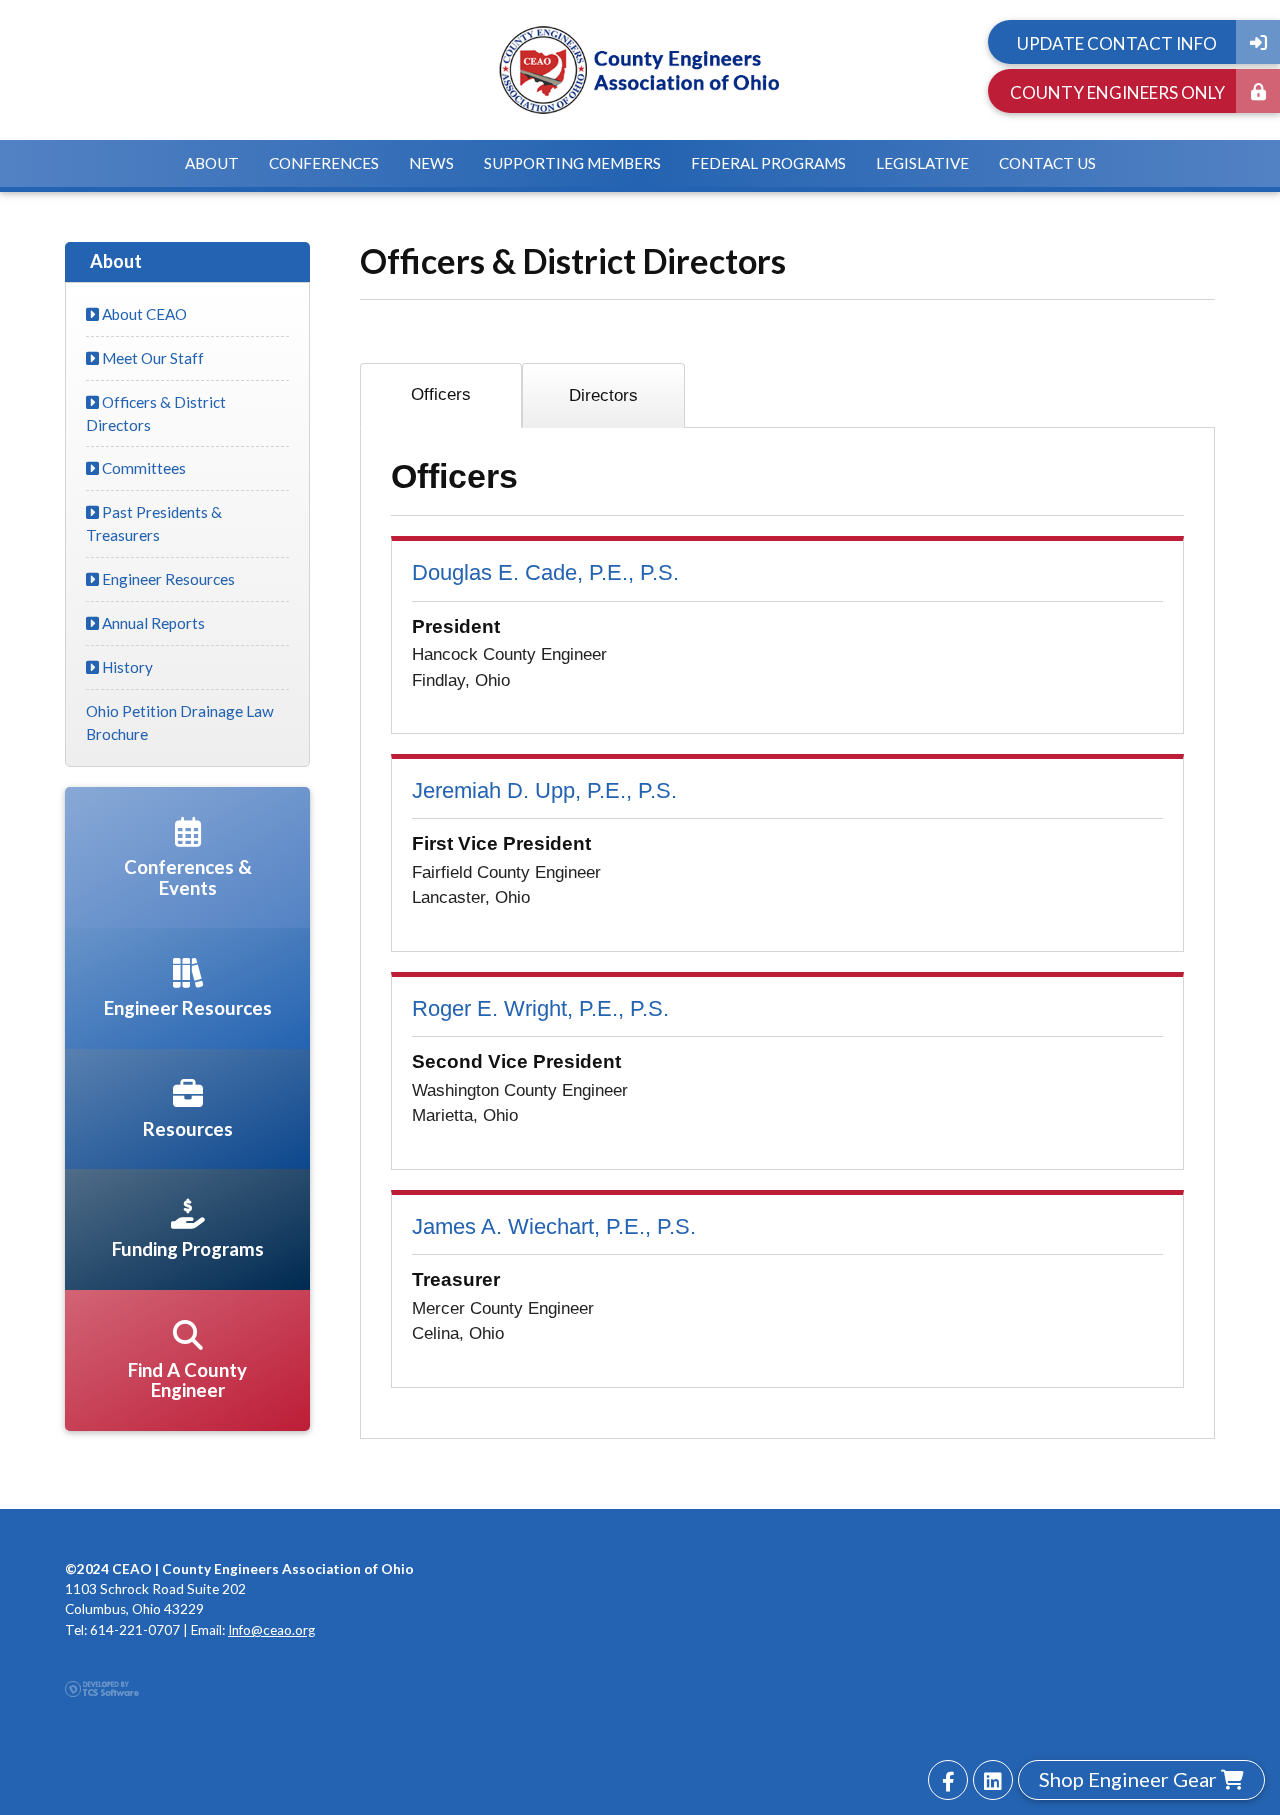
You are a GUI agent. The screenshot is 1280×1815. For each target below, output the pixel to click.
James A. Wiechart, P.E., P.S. (554, 1226)
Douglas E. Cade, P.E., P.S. (545, 572)
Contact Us (1047, 163)
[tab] (441, 395)
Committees (142, 468)
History (126, 667)
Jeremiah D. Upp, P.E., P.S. (544, 790)
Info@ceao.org (271, 1630)
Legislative (922, 163)
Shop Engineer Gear (1130, 1779)
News (431, 163)
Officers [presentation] (441, 394)
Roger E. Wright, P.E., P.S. (540, 1008)
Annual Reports (152, 623)
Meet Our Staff (151, 358)
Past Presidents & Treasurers (154, 523)
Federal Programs (768, 163)
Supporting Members (572, 163)
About (212, 163)
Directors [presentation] (603, 395)
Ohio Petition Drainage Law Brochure (180, 722)
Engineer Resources (167, 579)
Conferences (324, 163)
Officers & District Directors (156, 413)
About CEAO (143, 314)
